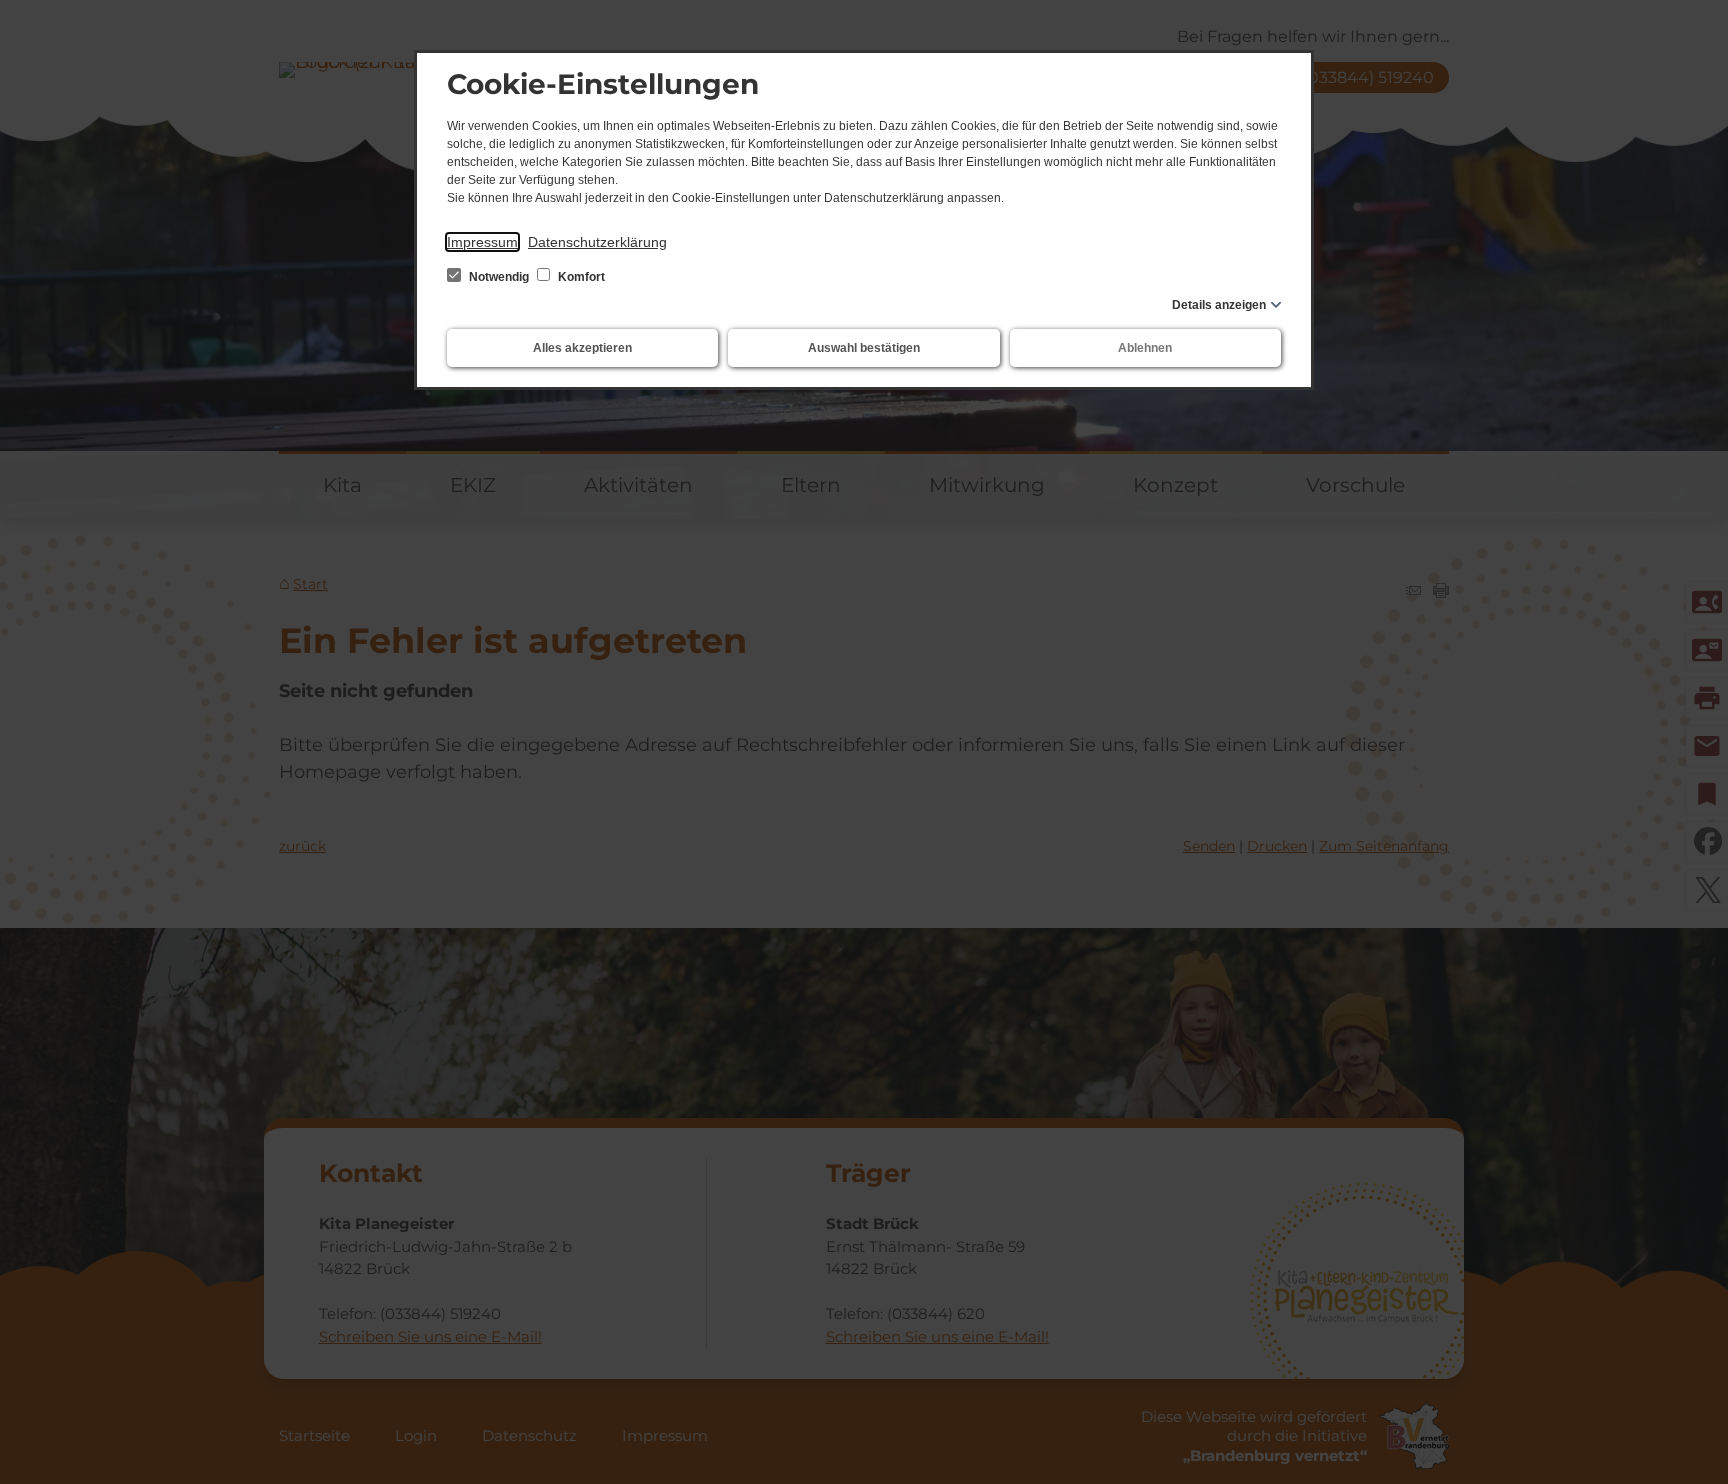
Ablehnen (1145, 348)
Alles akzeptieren (582, 348)
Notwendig (499, 277)
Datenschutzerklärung (597, 242)
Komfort (580, 277)
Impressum (482, 242)
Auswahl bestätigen (864, 348)
